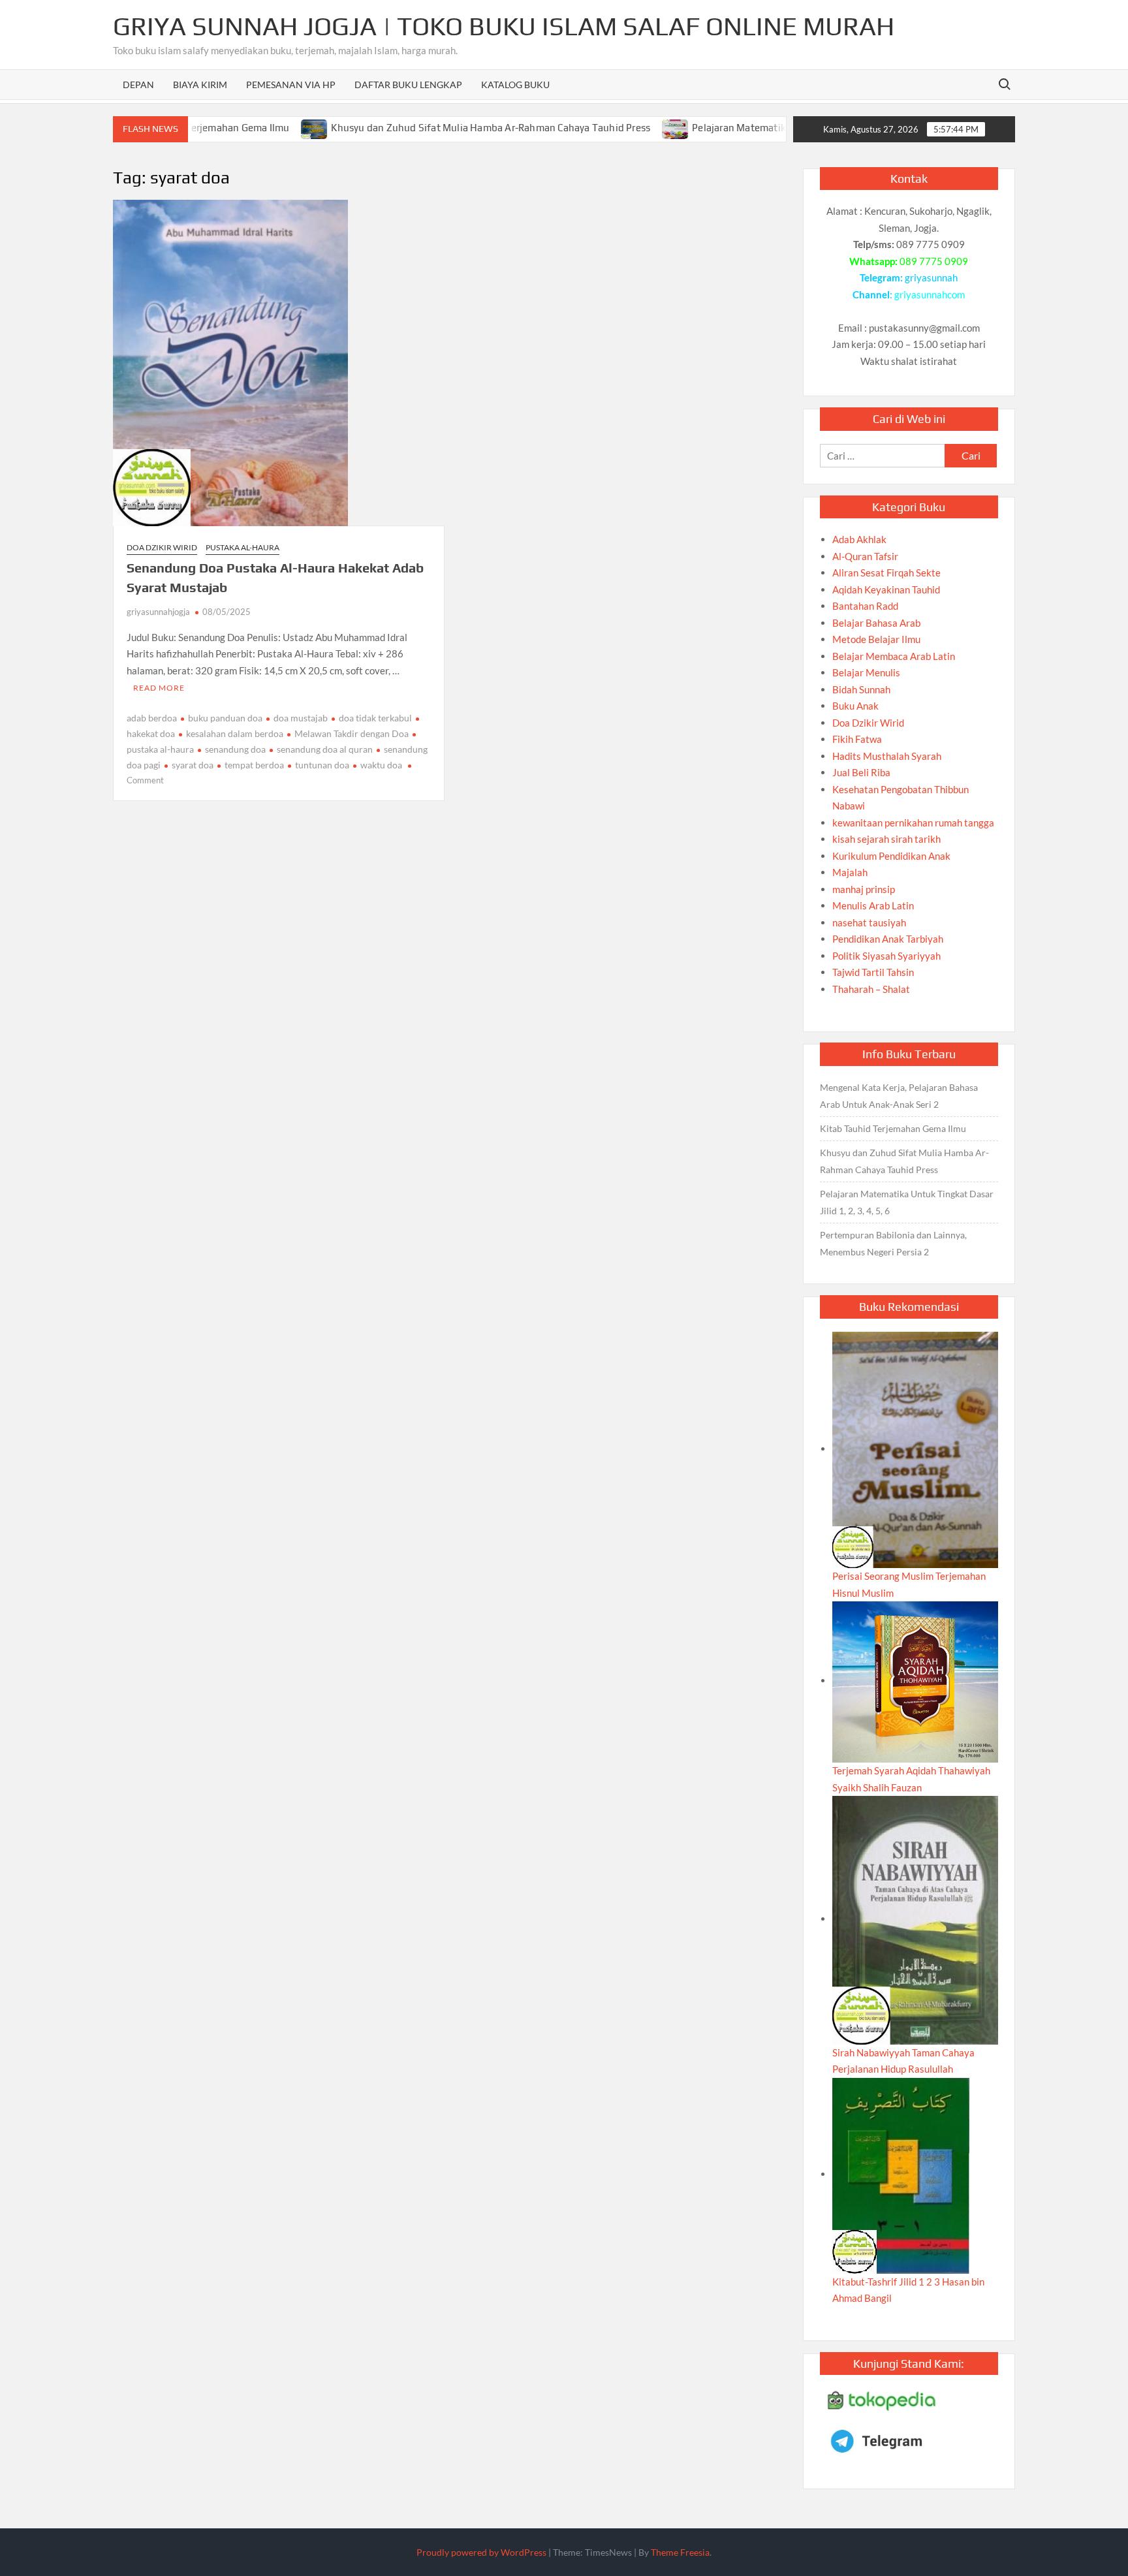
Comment (145, 780)
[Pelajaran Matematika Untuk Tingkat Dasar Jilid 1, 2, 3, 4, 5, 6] (619, 127)
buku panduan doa (225, 718)
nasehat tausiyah (869, 922)
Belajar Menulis (866, 672)
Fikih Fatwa (857, 739)
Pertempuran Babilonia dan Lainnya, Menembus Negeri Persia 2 (893, 1243)
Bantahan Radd (865, 606)
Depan (138, 85)
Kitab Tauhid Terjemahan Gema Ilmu (893, 1128)
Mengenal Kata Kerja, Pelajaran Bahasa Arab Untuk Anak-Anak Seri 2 (899, 1096)
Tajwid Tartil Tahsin (873, 972)
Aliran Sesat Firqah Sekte (886, 573)
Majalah (850, 872)
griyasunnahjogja (158, 612)
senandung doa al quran (325, 749)
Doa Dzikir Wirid (162, 547)
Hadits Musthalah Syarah (887, 756)
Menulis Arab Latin (873, 905)
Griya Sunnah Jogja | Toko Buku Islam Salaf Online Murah (504, 26)
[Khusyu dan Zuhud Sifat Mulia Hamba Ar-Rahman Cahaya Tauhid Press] (258, 127)
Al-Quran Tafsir (865, 556)
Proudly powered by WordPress (481, 2552)
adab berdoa (152, 718)
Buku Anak (855, 706)
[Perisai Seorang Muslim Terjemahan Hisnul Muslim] (915, 1449)
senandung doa (235, 749)
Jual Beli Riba (861, 772)
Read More (159, 688)
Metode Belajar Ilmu (876, 639)
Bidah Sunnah (861, 689)
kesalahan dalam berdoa (235, 733)
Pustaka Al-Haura (243, 547)
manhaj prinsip (864, 889)
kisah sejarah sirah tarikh (886, 839)
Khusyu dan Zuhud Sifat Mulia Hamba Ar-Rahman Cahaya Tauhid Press (433, 128)
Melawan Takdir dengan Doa (352, 733)
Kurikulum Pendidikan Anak (891, 856)
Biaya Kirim (200, 85)
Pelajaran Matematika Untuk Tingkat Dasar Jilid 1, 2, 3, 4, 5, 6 (773, 128)
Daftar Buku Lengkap (408, 85)
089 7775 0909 (934, 261)
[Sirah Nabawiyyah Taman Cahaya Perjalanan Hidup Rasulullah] (915, 1919)
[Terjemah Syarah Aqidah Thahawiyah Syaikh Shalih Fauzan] (915, 1680)
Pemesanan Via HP (291, 85)
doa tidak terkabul (375, 718)
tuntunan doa (322, 765)
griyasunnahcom (930, 294)
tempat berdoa (254, 765)
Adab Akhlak (859, 539)
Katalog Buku (515, 85)
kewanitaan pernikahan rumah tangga (913, 823)
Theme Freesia (680, 2552)
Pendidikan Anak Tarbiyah (888, 939)
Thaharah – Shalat (871, 989)
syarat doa (193, 765)
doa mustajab (301, 718)
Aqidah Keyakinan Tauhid (886, 589)
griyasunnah (931, 277)
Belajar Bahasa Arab (876, 623)
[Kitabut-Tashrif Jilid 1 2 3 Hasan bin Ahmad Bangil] (901, 2174)
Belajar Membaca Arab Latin (894, 656)
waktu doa (381, 765)
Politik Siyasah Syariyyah (886, 956)
